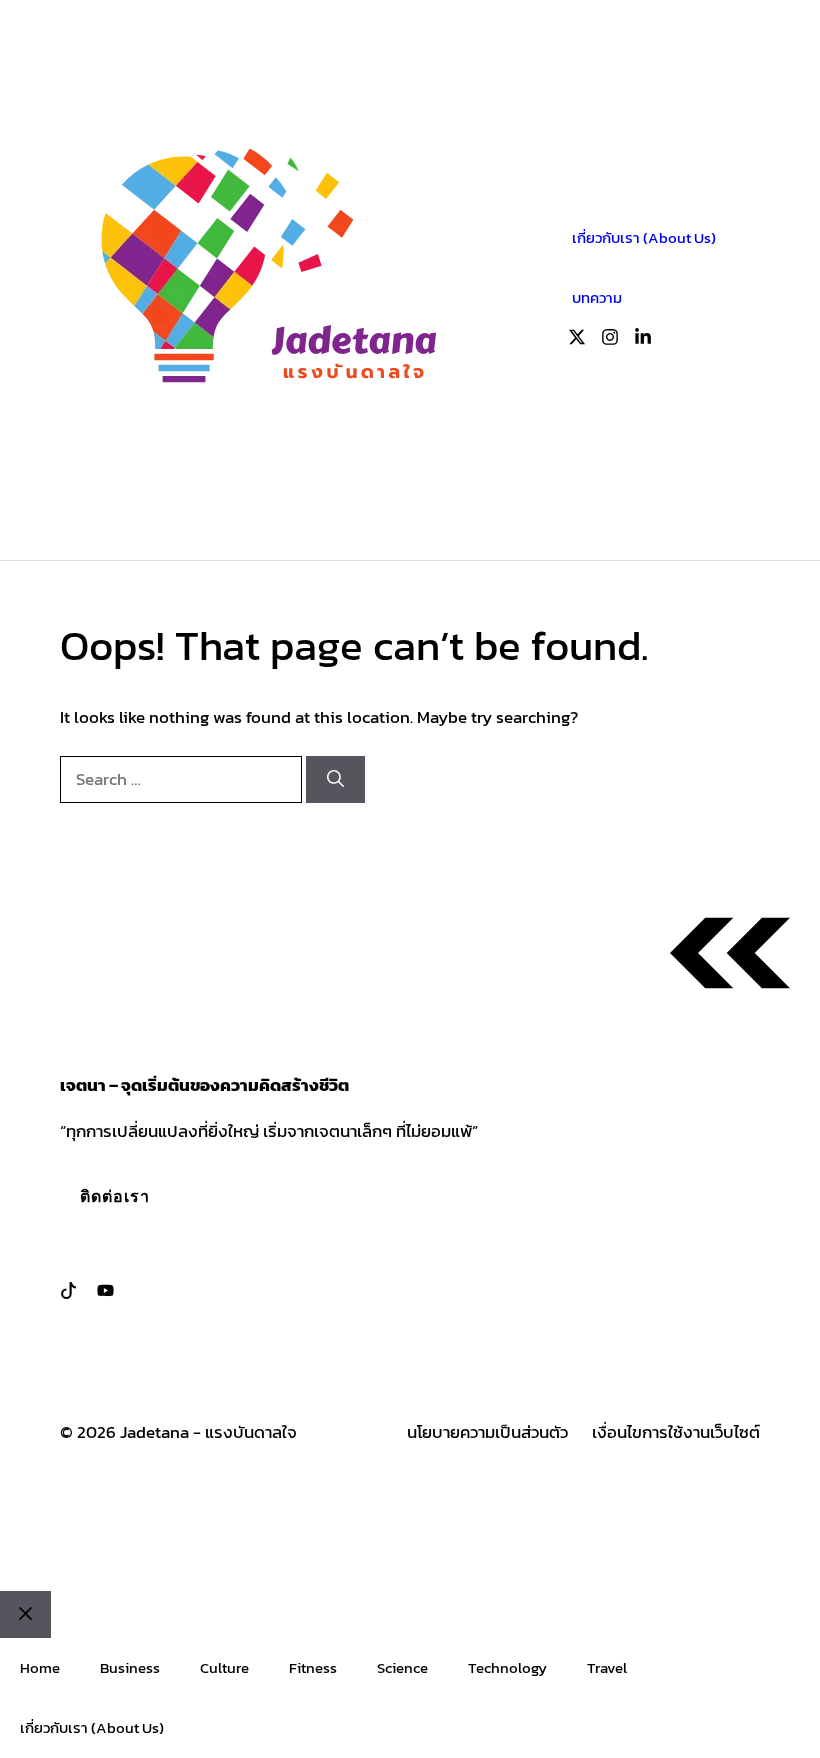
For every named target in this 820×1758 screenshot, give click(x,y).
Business (130, 1667)
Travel (607, 1667)
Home (40, 1667)
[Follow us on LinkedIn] (643, 340)
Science (402, 1667)
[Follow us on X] (577, 340)
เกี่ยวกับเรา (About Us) (644, 237)
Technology (507, 1667)
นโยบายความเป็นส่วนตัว (487, 1432)
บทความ (597, 297)
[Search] (335, 780)
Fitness (313, 1667)
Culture (224, 1667)
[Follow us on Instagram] (610, 340)
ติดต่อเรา (115, 1196)
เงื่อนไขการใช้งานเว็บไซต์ (676, 1432)
